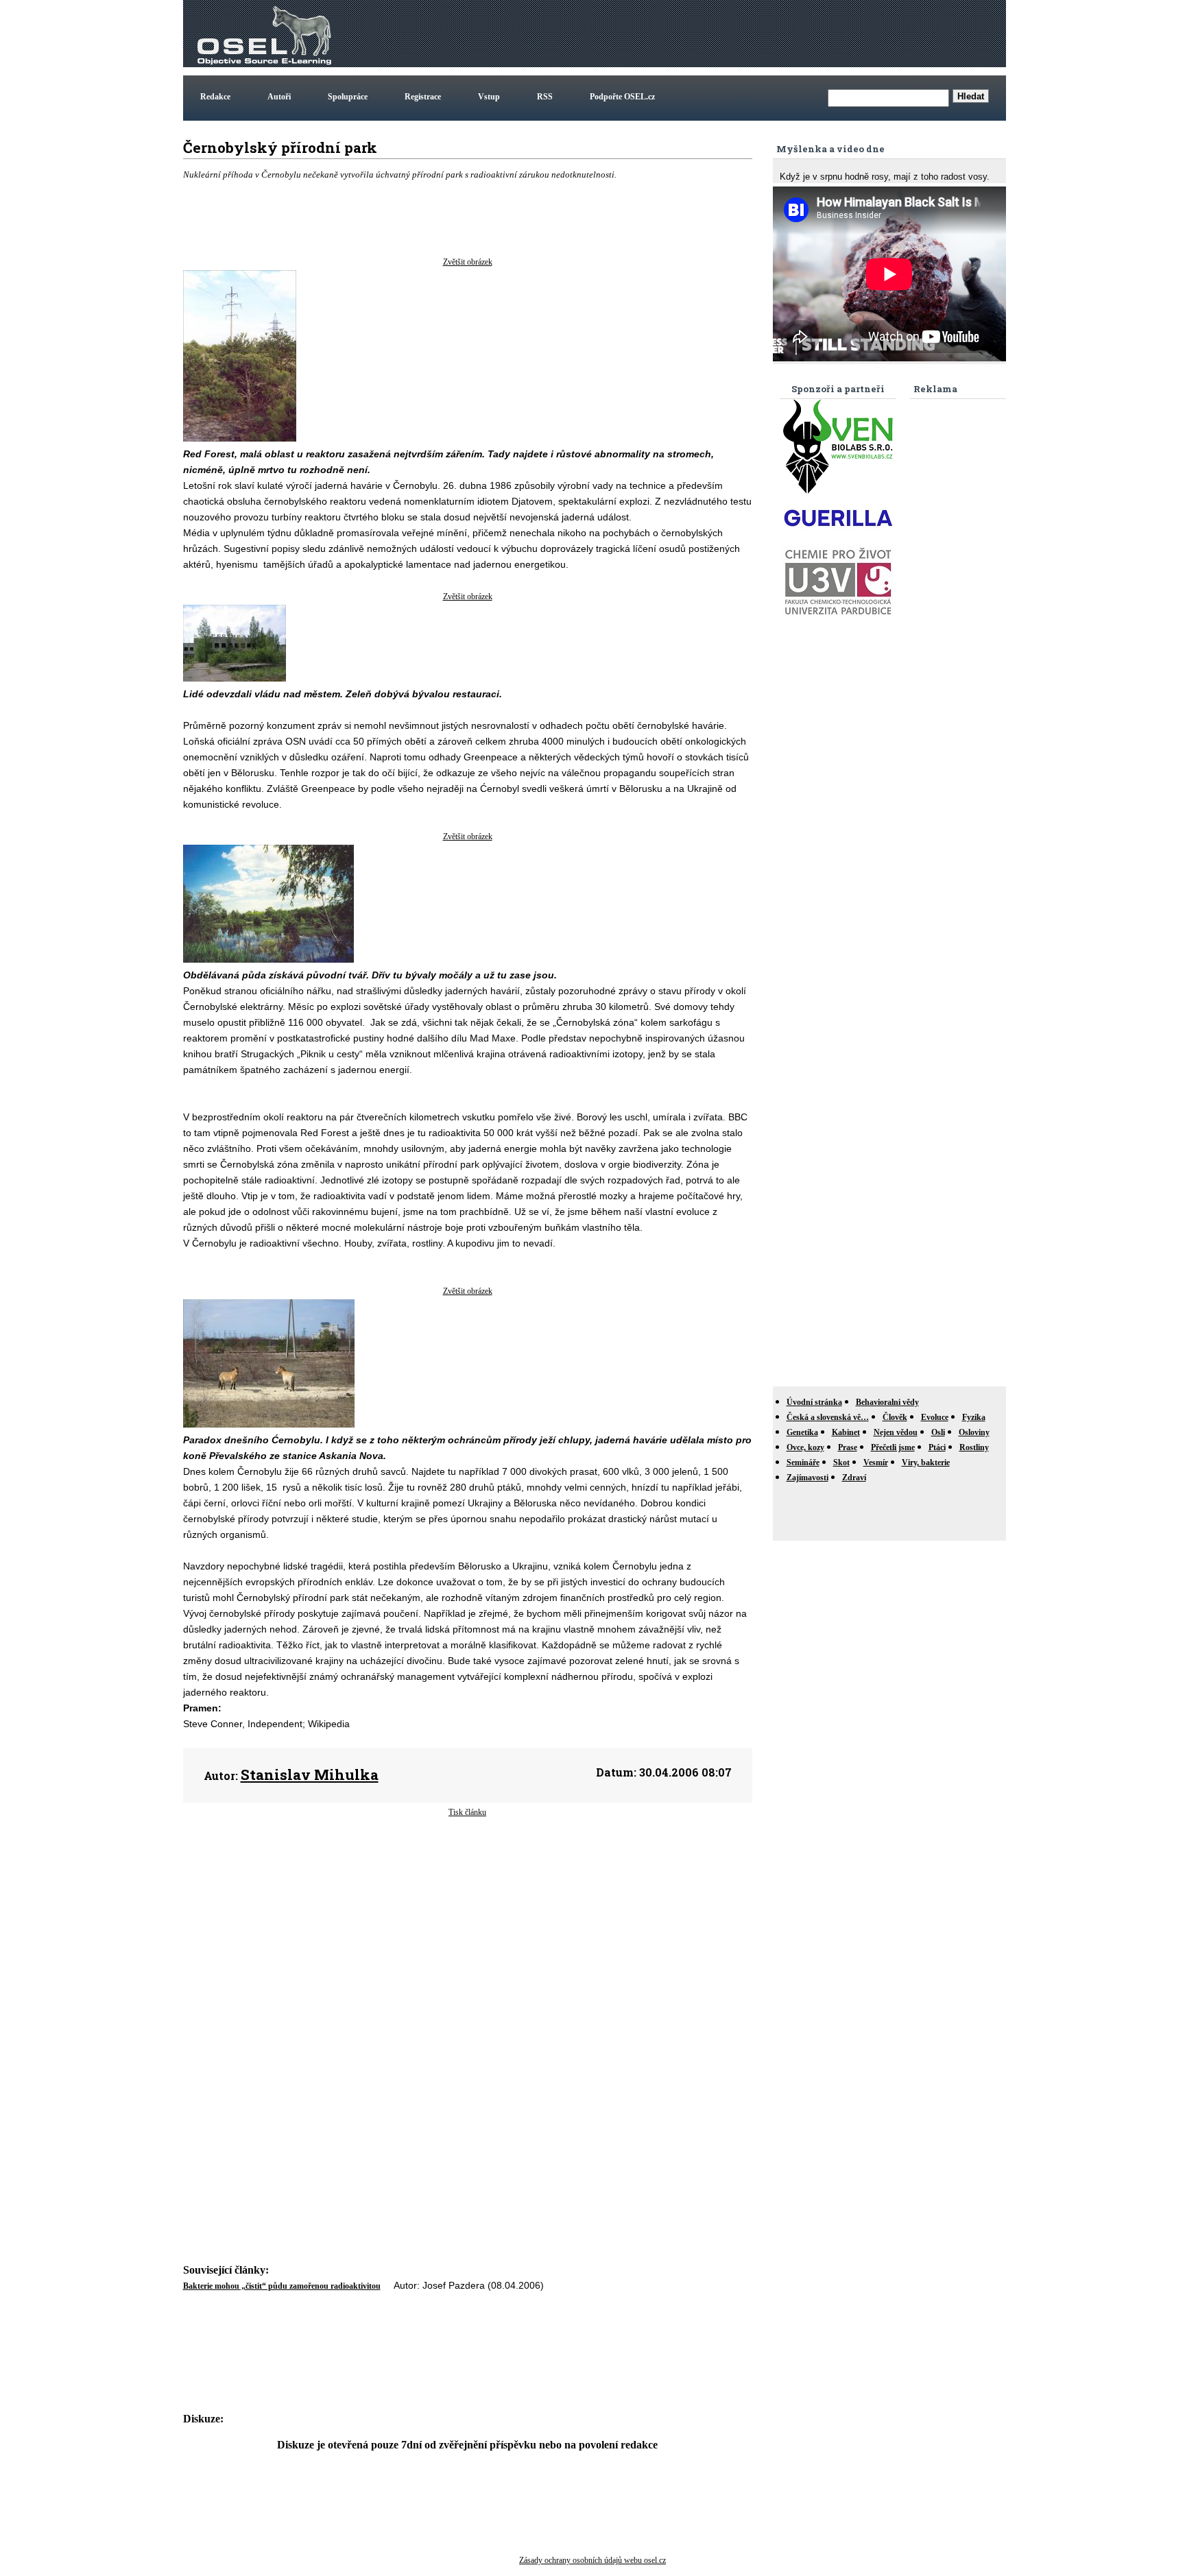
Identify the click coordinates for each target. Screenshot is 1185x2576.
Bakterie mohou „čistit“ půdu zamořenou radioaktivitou (282, 2286)
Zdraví (854, 1478)
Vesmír (876, 1462)
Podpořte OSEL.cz (622, 97)
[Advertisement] (754, 34)
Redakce (215, 97)
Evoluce (935, 1417)
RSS (545, 97)
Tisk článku (467, 1812)
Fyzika (974, 1417)
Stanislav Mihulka (310, 1774)
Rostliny (974, 1447)
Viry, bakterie (926, 1462)
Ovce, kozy (805, 1447)
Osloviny (974, 1432)
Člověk (895, 1417)
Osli (938, 1432)
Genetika (802, 1432)
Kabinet (846, 1432)
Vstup (489, 97)
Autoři (279, 97)
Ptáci (937, 1447)
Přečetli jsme (893, 1447)
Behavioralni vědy (887, 1402)
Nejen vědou (896, 1432)
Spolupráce (348, 97)
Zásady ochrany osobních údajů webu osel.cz (592, 2560)
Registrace (423, 97)
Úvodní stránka (814, 1402)
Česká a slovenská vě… (828, 1417)
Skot (841, 1462)
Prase (848, 1447)
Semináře (803, 1462)
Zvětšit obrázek (468, 262)
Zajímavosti (807, 1478)
